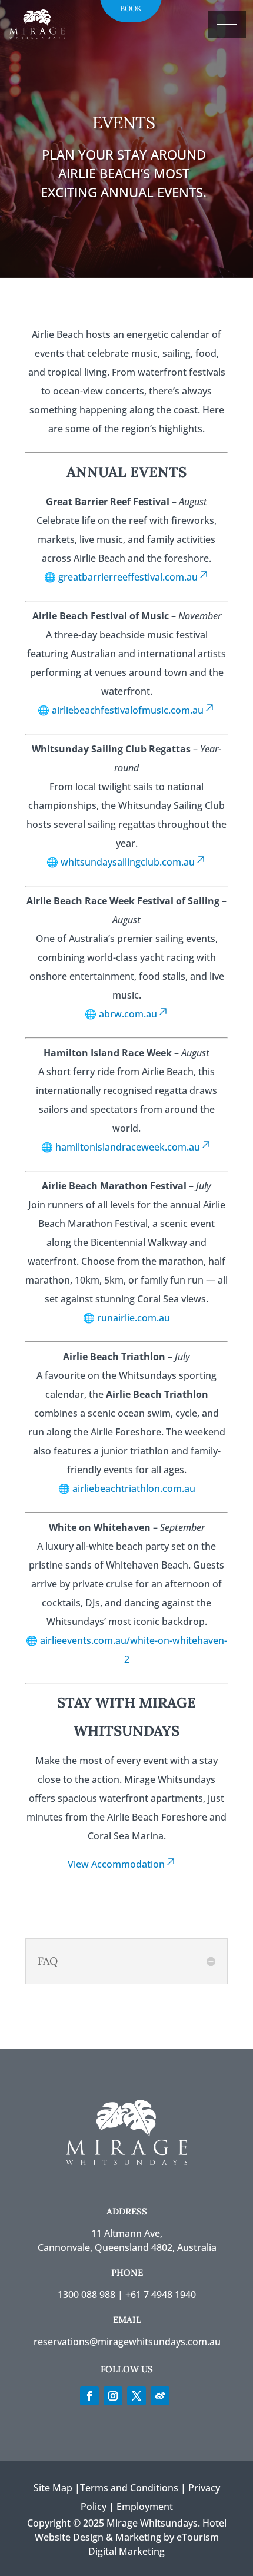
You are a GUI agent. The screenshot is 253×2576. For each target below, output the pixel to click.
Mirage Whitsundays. (153, 2523)
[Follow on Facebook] (89, 2396)
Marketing (138, 2537)
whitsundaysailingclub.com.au (128, 862)
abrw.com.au (128, 1014)
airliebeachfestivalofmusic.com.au (128, 710)
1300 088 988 (86, 2295)
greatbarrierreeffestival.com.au (128, 577)
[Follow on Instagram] (113, 2396)
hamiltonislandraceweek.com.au (128, 1147)
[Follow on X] (137, 2396)
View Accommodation (116, 1864)
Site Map (53, 2488)
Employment (145, 2507)
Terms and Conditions (129, 2488)
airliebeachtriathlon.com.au (134, 1488)
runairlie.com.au (134, 1318)
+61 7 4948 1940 (161, 2295)
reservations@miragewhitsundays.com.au (127, 2342)
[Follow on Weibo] (160, 2396)
